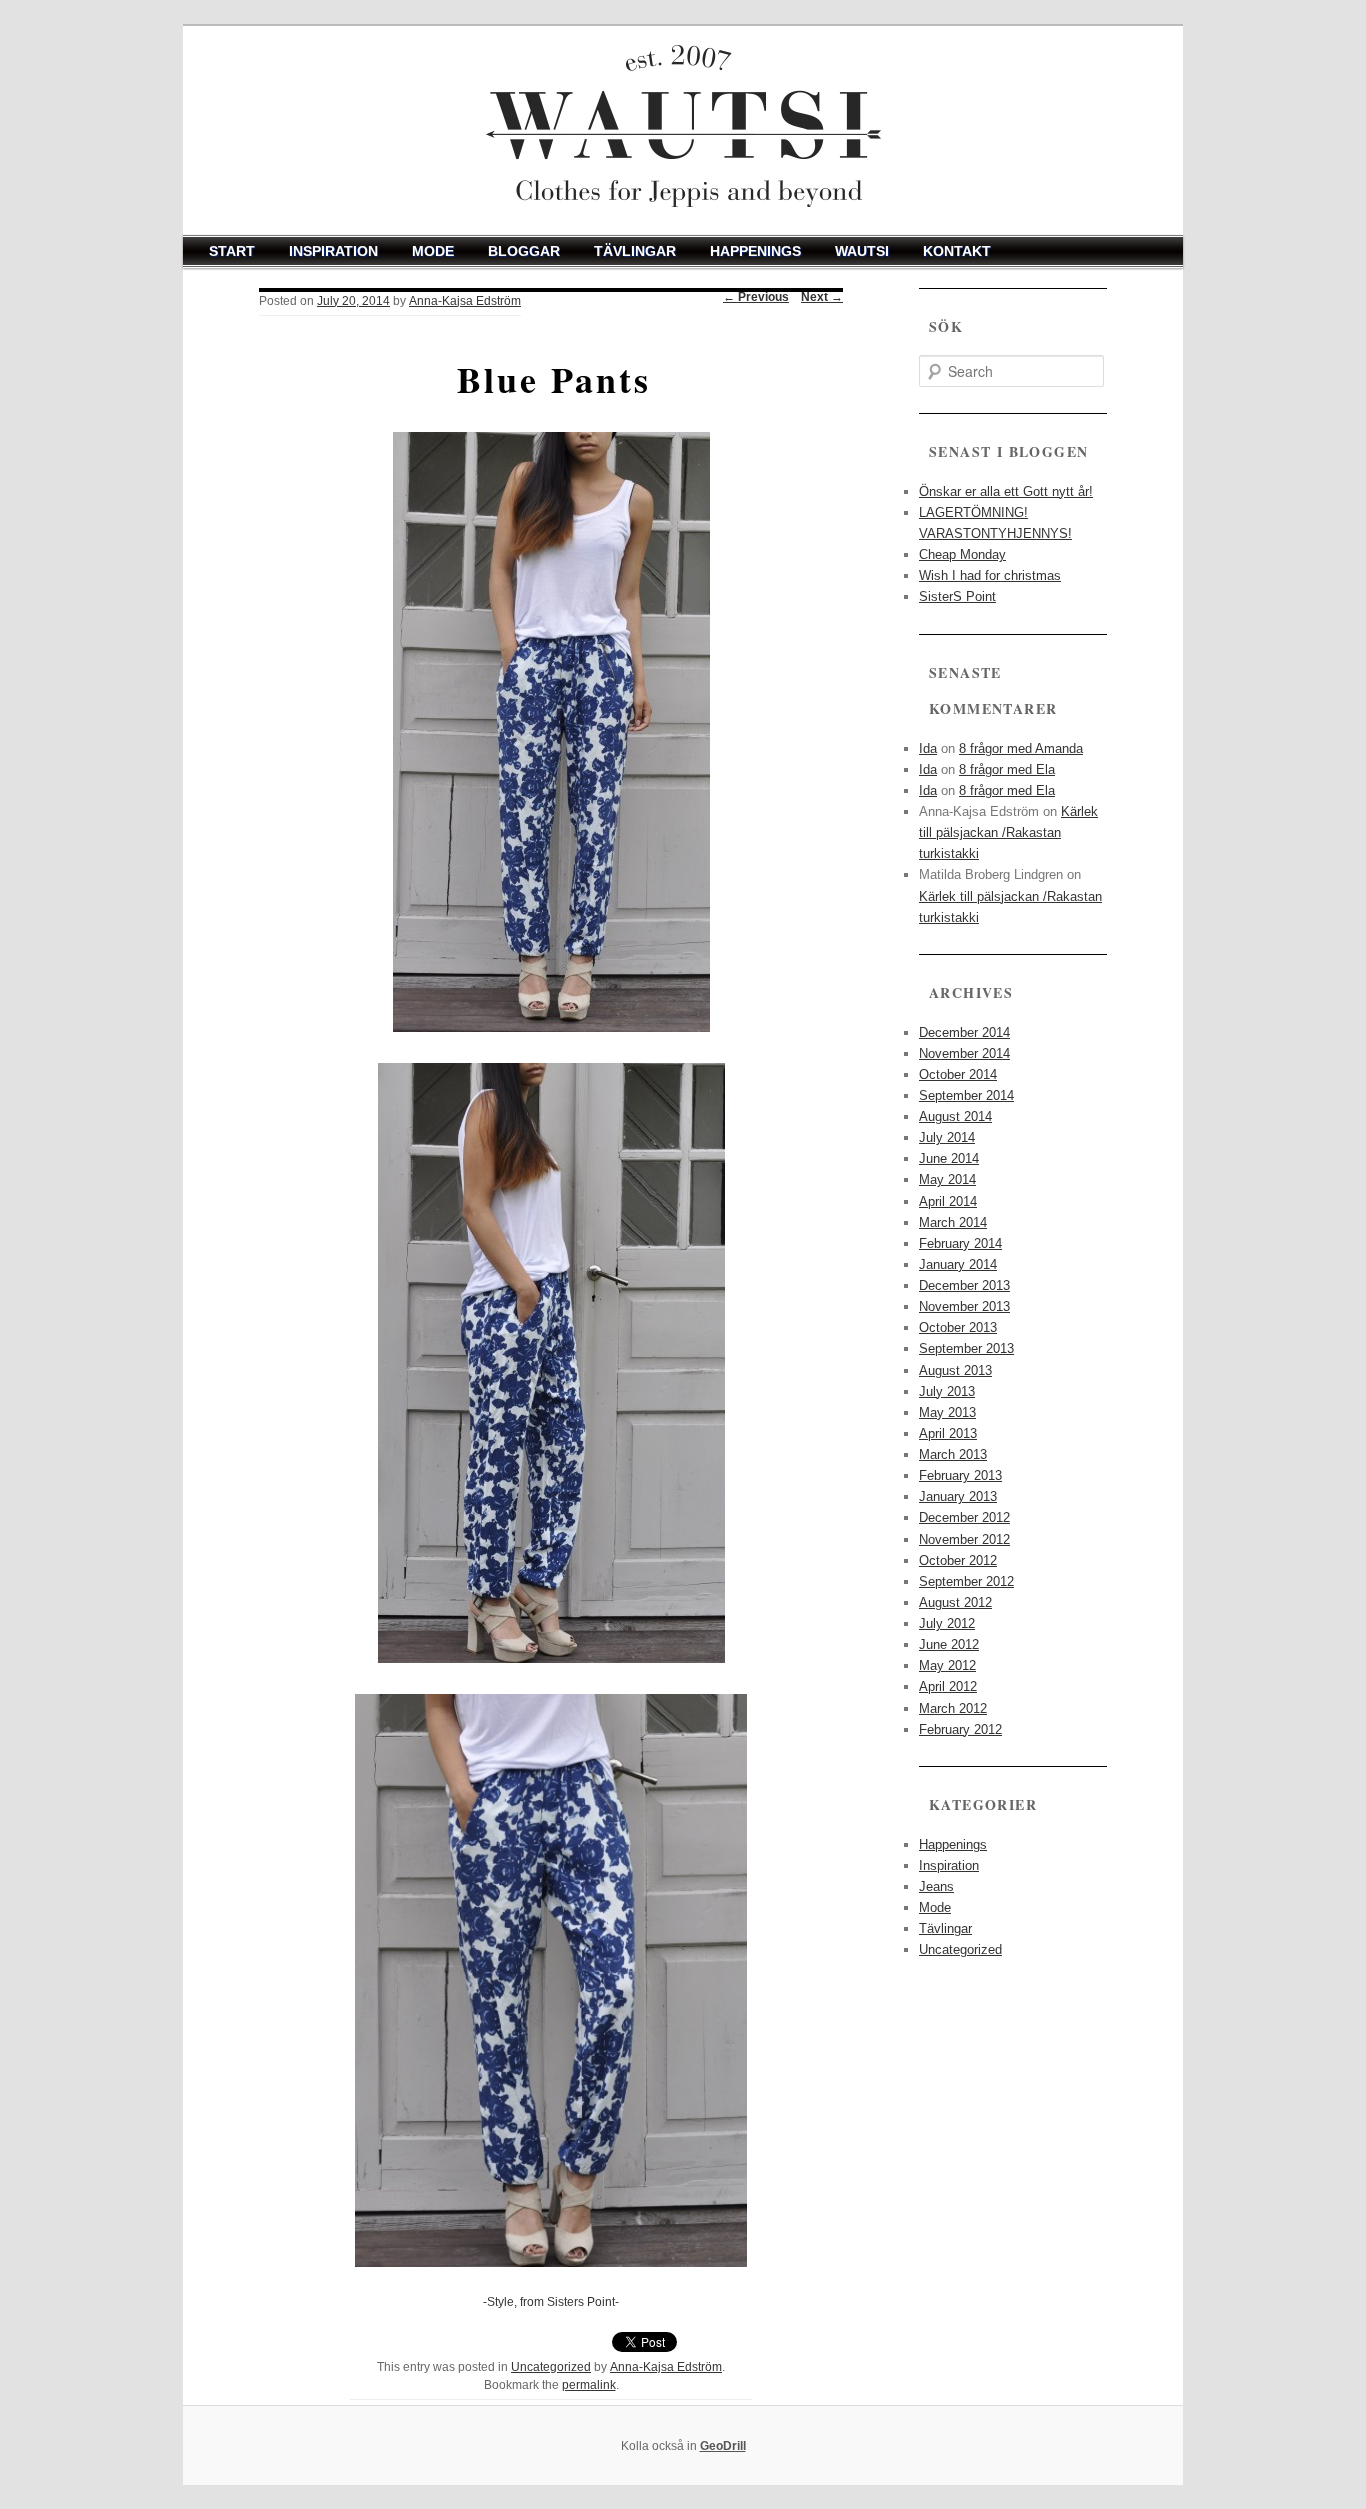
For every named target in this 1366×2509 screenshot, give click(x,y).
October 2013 (958, 1327)
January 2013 (958, 1496)
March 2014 (953, 1222)
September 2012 (966, 1581)
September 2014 (966, 1095)
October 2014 (958, 1074)
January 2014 (958, 1264)
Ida (928, 748)
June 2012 (949, 1644)
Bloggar (524, 251)
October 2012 (958, 1560)
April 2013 (948, 1433)
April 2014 (948, 1201)
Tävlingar (635, 251)
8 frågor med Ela (1007, 769)
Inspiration (333, 251)
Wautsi (862, 251)
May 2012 (947, 1665)
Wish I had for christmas (990, 575)
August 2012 (955, 1602)
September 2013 (966, 1348)
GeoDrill (723, 2446)
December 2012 (964, 1517)
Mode (433, 251)
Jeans (936, 1886)
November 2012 (964, 1539)
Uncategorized (551, 2367)
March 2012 (953, 1708)
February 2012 (960, 1729)
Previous (756, 297)
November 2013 (964, 1306)
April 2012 (948, 1686)
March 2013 (953, 1454)
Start (232, 251)
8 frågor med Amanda (1021, 748)
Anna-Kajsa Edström (465, 301)
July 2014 (947, 1137)
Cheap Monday (962, 554)
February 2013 (960, 1475)
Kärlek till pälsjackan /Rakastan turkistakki (1008, 832)
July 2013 (947, 1391)
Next (822, 297)
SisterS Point (957, 596)
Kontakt (957, 251)
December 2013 (964, 1285)
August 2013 (955, 1370)
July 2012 (947, 1623)
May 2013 (947, 1412)
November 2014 (964, 1053)
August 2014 (955, 1116)
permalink (589, 2385)
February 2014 (960, 1243)
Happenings (755, 251)
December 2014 (964, 1032)
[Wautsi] (683, 130)
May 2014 (947, 1179)
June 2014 (949, 1158)
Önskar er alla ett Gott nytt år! (1006, 491)
